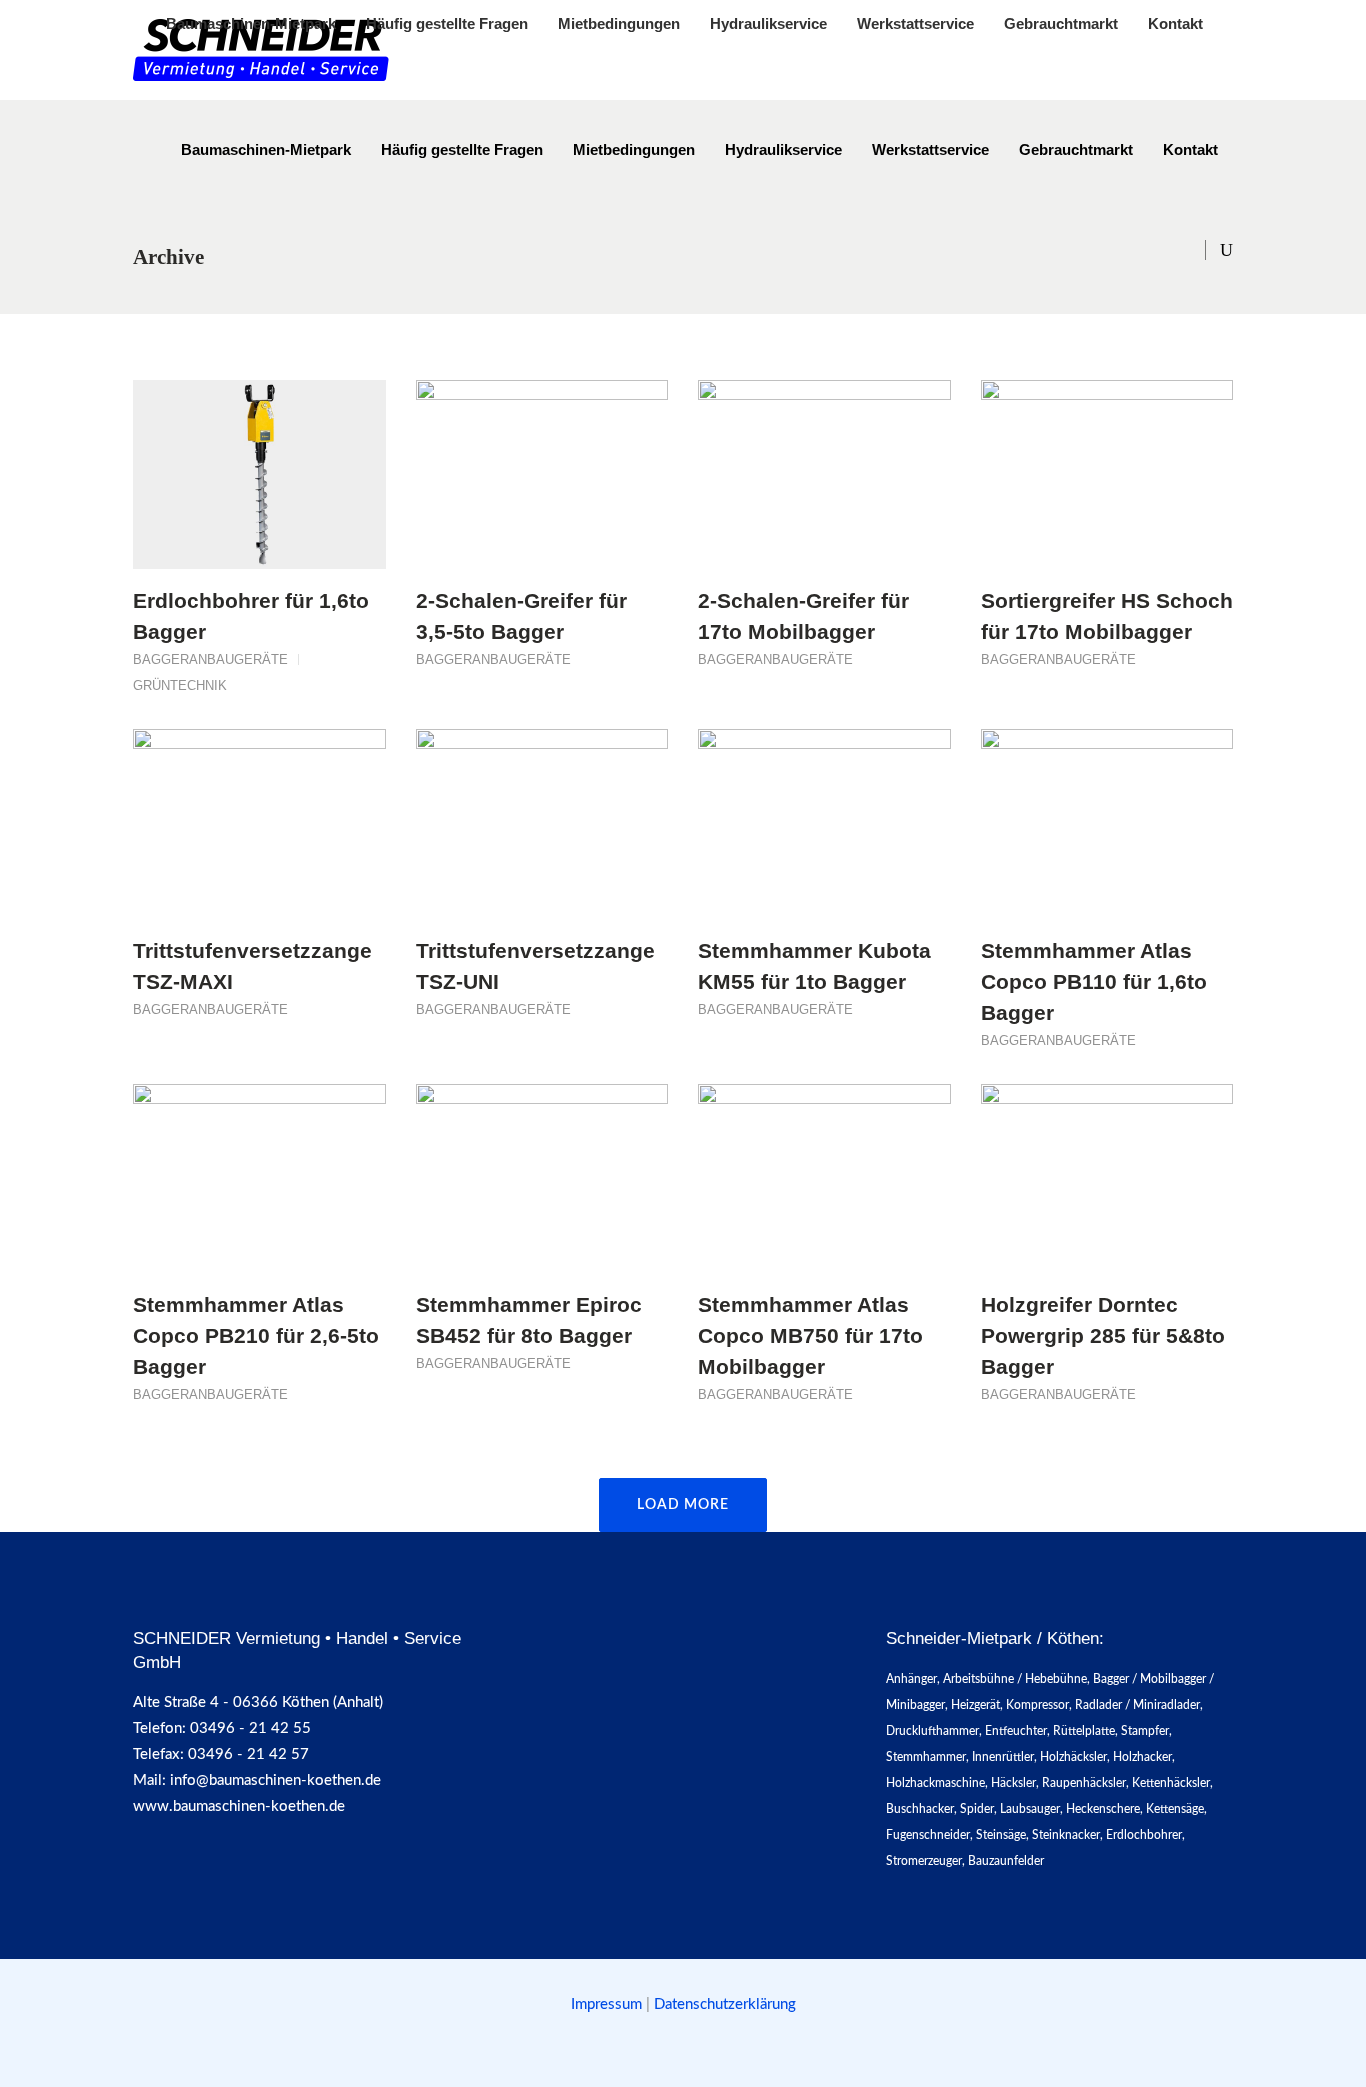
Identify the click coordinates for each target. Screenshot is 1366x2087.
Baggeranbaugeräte (210, 659)
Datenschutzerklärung (725, 2004)
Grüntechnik (180, 685)
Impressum (608, 2004)
